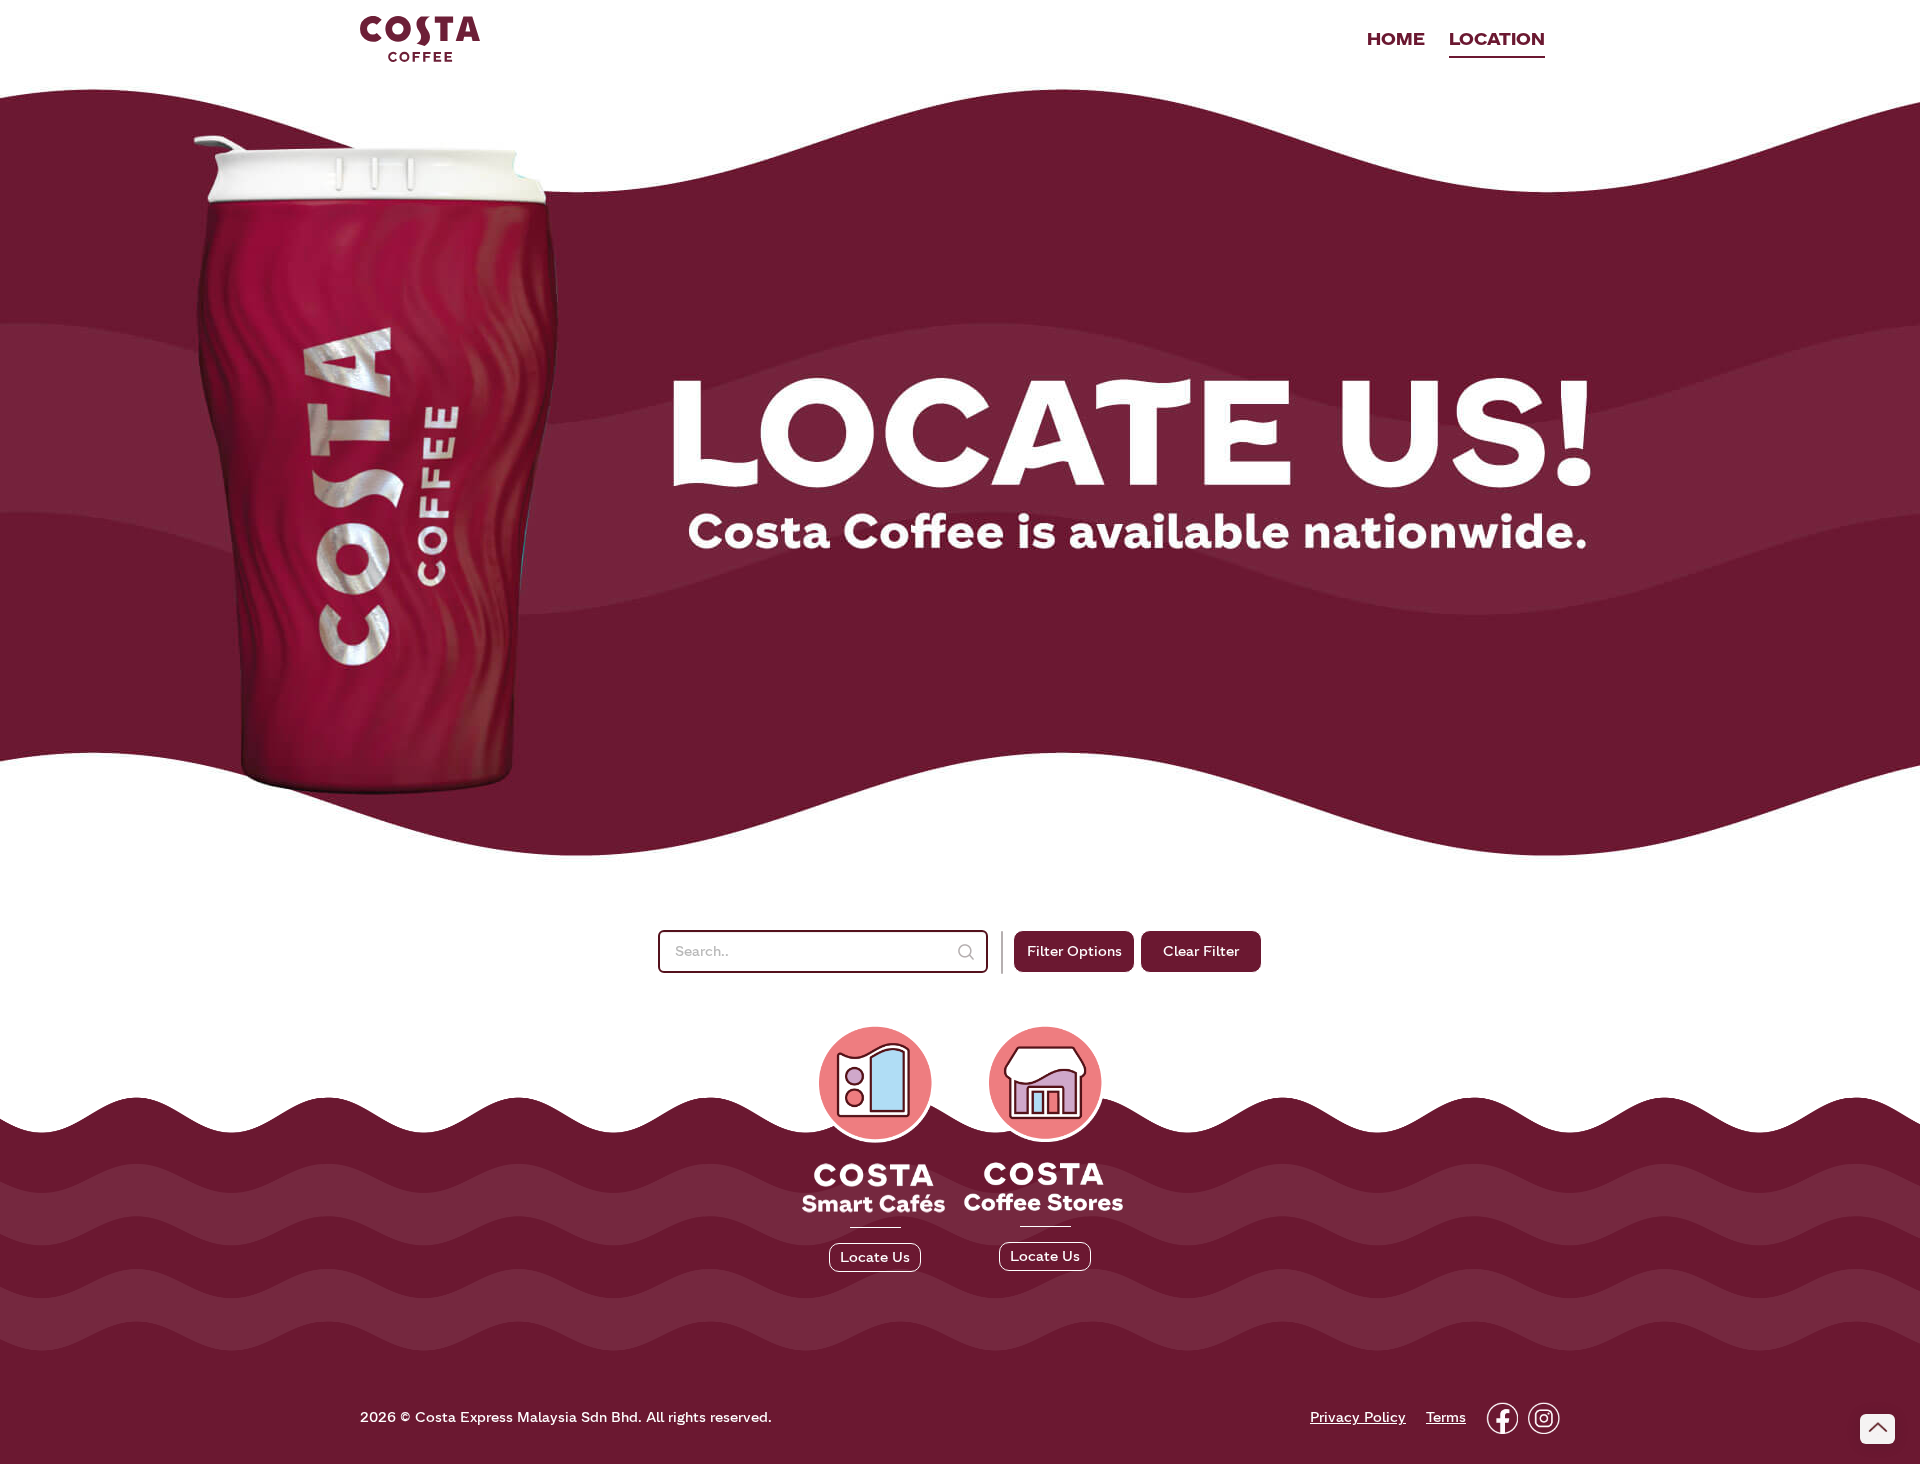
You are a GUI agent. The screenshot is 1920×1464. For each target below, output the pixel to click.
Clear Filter (1201, 951)
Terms (1446, 1417)
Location (1497, 39)
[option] (960, 470)
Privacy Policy (1358, 1417)
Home (1396, 39)
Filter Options (1074, 951)
